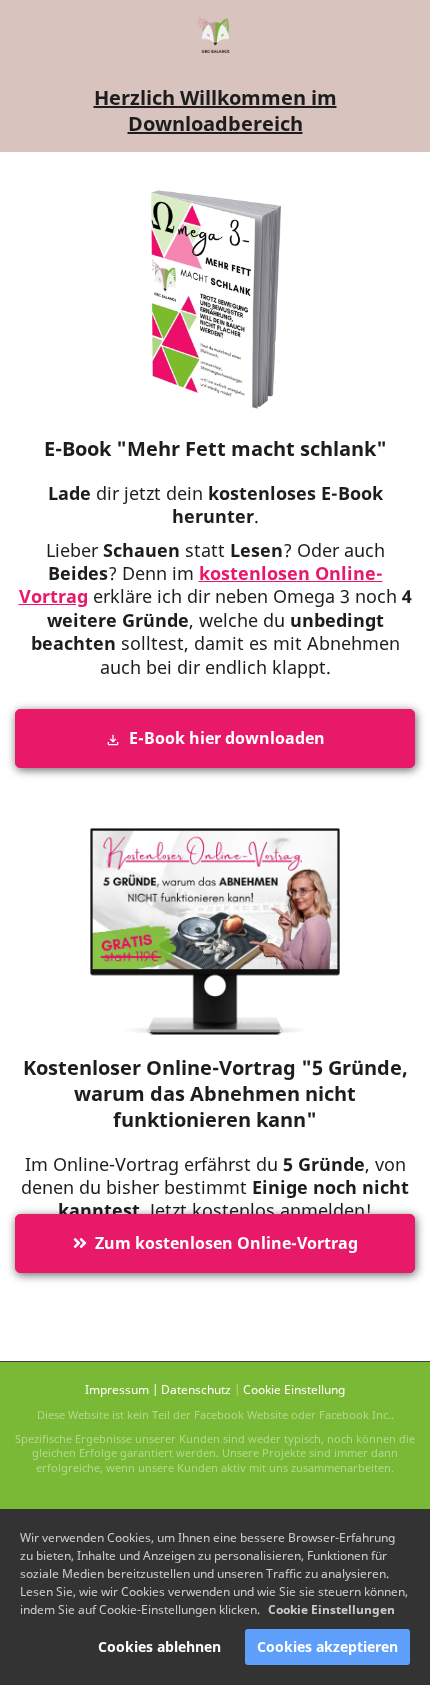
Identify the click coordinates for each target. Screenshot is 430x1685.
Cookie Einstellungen (331, 1609)
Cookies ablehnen (159, 1646)
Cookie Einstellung (294, 1389)
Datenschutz (196, 1389)
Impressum (117, 1389)
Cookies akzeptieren (327, 1646)
